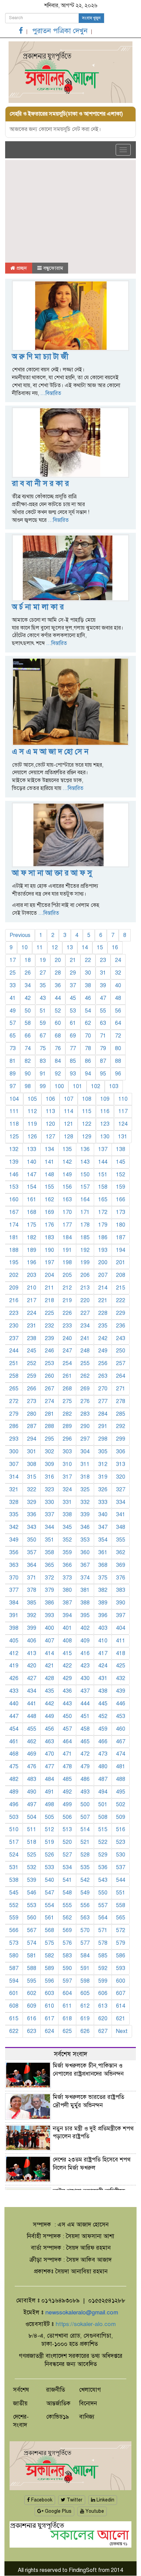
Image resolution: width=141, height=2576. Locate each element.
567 (32, 1930)
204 (49, 1275)
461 (14, 1742)
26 (28, 973)
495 (121, 1792)
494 (103, 1792)
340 (103, 1515)
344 (49, 1527)
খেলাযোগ (90, 2390)
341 (121, 1515)
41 (13, 998)
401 (67, 1628)
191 (67, 1250)
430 (85, 1678)
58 (28, 1023)
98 (28, 1086)
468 (14, 1754)
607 (121, 1993)
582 (49, 1956)
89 (13, 1074)
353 (85, 1540)
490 (32, 1792)
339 (85, 1515)
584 (85, 1956)
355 (121, 1540)
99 (43, 1086)
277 (103, 1401)
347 (103, 1527)
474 (121, 1754)
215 (121, 1288)
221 (103, 1300)
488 (121, 1779)
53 (73, 1011)
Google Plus (57, 2511)
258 (14, 1376)
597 (67, 1981)
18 (28, 960)
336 (32, 1515)
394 (67, 1615)
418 (121, 1653)
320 (121, 1477)
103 (114, 1086)
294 (32, 1439)
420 (32, 1666)
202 (14, 1275)
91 (43, 1074)
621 (121, 2019)
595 (32, 1981)
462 (32, 1742)
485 (67, 1779)
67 (43, 1036)
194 (121, 1250)
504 (32, 1817)
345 (67, 1527)
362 (121, 1553)
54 (88, 1011)
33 (13, 986)
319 (103, 1477)
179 (103, 1225)
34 (28, 986)
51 (43, 1011)
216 (14, 1300)
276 (85, 1401)
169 (49, 1212)
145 (121, 1162)
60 (58, 1023)
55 (103, 1011)
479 (85, 1767)
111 (14, 1111)
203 (32, 1275)
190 (49, 1250)
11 (40, 948)
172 (103, 1212)
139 (14, 1162)
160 (14, 1200)
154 (32, 1187)
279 (14, 1414)
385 (32, 1603)
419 (14, 1666)
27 (43, 973)
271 (121, 1389)
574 (32, 1943)
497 (32, 1805)
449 (49, 1716)
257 (121, 1363)
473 (103, 1754)
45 (73, 998)
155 (49, 1187)
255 (85, 1363)
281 (49, 1414)
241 (85, 1338)
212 (67, 1288)
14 (85, 948)
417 (103, 1653)
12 (55, 948)
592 (103, 1968)
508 (103, 1817)
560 (32, 1918)
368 (103, 1565)
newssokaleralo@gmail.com (82, 2313)
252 (32, 1363)
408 (67, 1641)
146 (14, 1175)
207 (103, 1275)
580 (14, 1956)
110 (123, 1099)
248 (85, 1351)
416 (85, 1653)
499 (67, 1805)
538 (14, 1880)
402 (85, 1628)
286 (14, 1426)
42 (28, 998)
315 (32, 1477)
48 (118, 998)
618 (67, 2019)
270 (103, 1389)
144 (103, 1162)
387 (67, 1603)
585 (103, 1956)
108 (87, 1099)
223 (14, 1313)
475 (14, 1767)
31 (103, 973)
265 (14, 1389)
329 (32, 1502)
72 (118, 1036)
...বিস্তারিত (50, 393)
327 (121, 1490)
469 (32, 1754)
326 (103, 1490)
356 (14, 1553)
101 (78, 1086)
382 (103, 1590)
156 (67, 1187)
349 (14, 1540)
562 (67, 1918)
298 (103, 1439)
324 (67, 1490)
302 (49, 1452)
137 (103, 1149)
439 (121, 1691)
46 (88, 998)
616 (32, 2019)
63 (103, 1023)
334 (121, 1502)
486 (85, 1779)
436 (67, 1691)
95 (103, 1074)
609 (32, 2006)
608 (14, 2006)
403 (103, 1628)
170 (67, 1212)
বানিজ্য (87, 2417)
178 (85, 1225)
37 (73, 986)
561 (49, 1918)
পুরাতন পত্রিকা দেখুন (60, 31)
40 (118, 986)
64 (118, 1023)
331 (67, 1502)
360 (85, 1553)
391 (14, 1615)
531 (14, 1867)
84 (58, 1061)
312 (103, 1464)
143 (85, 1162)
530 (121, 1855)
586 (121, 1956)
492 (67, 1792)
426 (14, 1678)
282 (67, 1414)
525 (32, 1855)
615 (14, 2019)
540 (49, 1880)
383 (121, 1590)
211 (49, 1288)
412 (14, 1653)
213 (85, 1288)
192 (85, 1250)
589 (49, 1968)
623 (32, 2031)
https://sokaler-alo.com (86, 2324)
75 (43, 1048)
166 (121, 1200)
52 (58, 1011)
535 (85, 1867)
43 (43, 998)
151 (103, 1175)
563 (85, 1918)
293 (14, 1439)
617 (49, 2019)
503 (14, 1817)
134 (49, 1149)
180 (121, 1225)
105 (32, 1099)
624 (49, 2031)
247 (67, 1351)
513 (67, 1829)
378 (32, 1590)
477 (49, 1767)
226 (67, 1313)
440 (14, 1704)
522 (103, 1842)
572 (121, 1930)
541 (67, 1880)
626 (85, 2031)
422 (67, 1666)
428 (49, 1678)
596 (49, 1981)
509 (121, 1817)
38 (88, 986)
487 (103, 1779)
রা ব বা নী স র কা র (41, 483)
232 (49, 1326)
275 (67, 1401)
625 (67, 2031)
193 (103, 1250)
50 (28, 1011)
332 (85, 1502)
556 (85, 1905)
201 (121, 1263)
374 (85, 1578)
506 (67, 1817)
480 (103, 1767)
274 (49, 1401)
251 (14, 1363)
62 (88, 1023)
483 (32, 1779)
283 (85, 1414)
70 (88, 1036)
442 (49, 1704)
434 (32, 1691)
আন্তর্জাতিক (58, 2403)
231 (32, 1326)
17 (13, 960)
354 (103, 1540)
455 (32, 1729)
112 (32, 1111)
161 (32, 1200)
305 (103, 1452)
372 (49, 1578)
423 (85, 1666)
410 (103, 1641)
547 (49, 1893)
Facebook (41, 2500)
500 (85, 1805)
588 (32, 1968)
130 (105, 1137)
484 (49, 1779)
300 (14, 1452)
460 (121, 1729)
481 (121, 1767)
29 (73, 973)
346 (85, 1527)
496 (14, 1805)
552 (14, 1905)
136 (85, 1149)
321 (14, 1490)
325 (85, 1490)
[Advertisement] (70, 211)
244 (14, 1351)
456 (49, 1729)
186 (103, 1238)
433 (14, 1691)
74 (28, 1048)
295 (49, 1439)
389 (103, 1603)
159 (121, 1187)
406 (32, 1641)
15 (100, 948)
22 (88, 960)
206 (85, 1275)
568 (49, 1930)
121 (69, 1124)
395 (85, 1615)
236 (121, 1326)
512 (49, 1829)
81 (13, 1061)
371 (32, 1578)
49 (13, 1011)
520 (67, 1842)
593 (121, 1968)
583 (67, 1956)
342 (14, 1527)
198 (67, 1263)
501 (103, 1805)
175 (32, 1225)
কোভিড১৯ (58, 2417)
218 (49, 1300)
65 (13, 1036)
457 (67, 1729)
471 (67, 1754)
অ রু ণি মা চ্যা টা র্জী (40, 356)
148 (49, 1175)
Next (122, 2031)
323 (49, 1490)
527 (67, 1855)
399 (32, 1628)
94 (88, 1074)
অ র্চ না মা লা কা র (38, 607)
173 (121, 1212)
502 (121, 1805)
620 (103, 2019)
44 (58, 998)
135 (67, 1149)
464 (67, 1742)
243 (121, 1338)
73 (13, 1048)
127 (50, 1137)
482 (14, 1779)
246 (49, 1351)
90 (28, 1074)
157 (85, 1187)
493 (85, 1792)
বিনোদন (88, 2403)
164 (85, 1200)
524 (14, 1855)
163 (67, 1200)
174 (14, 1225)
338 (67, 1515)
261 (67, 1376)
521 (85, 1842)
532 (32, 1867)
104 (14, 1099)
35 (43, 986)
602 (32, 1993)
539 (32, 1880)
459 (103, 1729)
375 (103, 1578)
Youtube (94, 2511)
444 (85, 1704)
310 (67, 1464)
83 (43, 1061)
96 (118, 1074)
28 (58, 973)
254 (67, 1363)
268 (67, 1389)
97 (13, 1086)
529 (103, 1855)
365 (49, 1565)
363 (14, 1565)
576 (67, 1943)
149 (67, 1175)
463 (49, 1742)
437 (85, 1691)
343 (32, 1527)
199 (85, 1263)
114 (69, 1111)
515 (103, 1829)
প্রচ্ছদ (21, 268)
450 (67, 1716)
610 (49, 2006)
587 (14, 1968)
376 (121, 1578)
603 (49, 1993)
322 (32, 1490)
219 (67, 1300)
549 (85, 1893)
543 (103, 1880)
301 (32, 1452)
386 (49, 1603)
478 (67, 1767)
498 (49, 1805)
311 (85, 1464)
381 (85, 1590)
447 (14, 1716)
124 (123, 1124)
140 (32, 1162)
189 (32, 1250)
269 (85, 1389)
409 (85, 1641)
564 (103, 1918)
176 (49, 1225)
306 (121, 1452)
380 (67, 1590)
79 (103, 1048)
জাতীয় (20, 2403)
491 (49, 1792)
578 (103, 1943)
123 (105, 1124)
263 (103, 1376)
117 (123, 1111)
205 (67, 1275)
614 (121, 2006)
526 (49, 1855)
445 (103, 1704)
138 (121, 1149)
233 (67, 1326)
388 (85, 1603)
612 (85, 2006)
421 (49, 1666)
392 (32, 1615)
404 (121, 1628)
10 (25, 948)
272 (14, 1401)
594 (14, 1981)
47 (103, 998)
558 (121, 1905)
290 (85, 1426)
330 (49, 1502)
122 (87, 1124)
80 (118, 1048)
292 (121, 1426)
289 (67, 1426)
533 (49, 1867)
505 (49, 1817)
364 (32, 1565)
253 (49, 1363)
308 (32, 1464)
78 (88, 1048)
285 (121, 1414)
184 (67, 1238)
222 (121, 1300)
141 (49, 1162)
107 (69, 1099)
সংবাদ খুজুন (91, 18)
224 (32, 1313)
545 (14, 1893)
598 (85, 1981)
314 (14, 1477)
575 (49, 1943)
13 (70, 948)
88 (118, 1061)
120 (50, 1124)
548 (67, 1893)
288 (49, 1426)
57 (13, 1023)
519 (49, 1842)
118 (14, 1124)
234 (85, 1326)
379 (49, 1590)
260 (49, 1376)
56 (118, 1011)
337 (49, 1515)
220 (85, 1300)
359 (67, 1553)
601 (14, 1993)
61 (73, 1023)
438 (103, 1691)
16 (115, 948)
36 (58, 986)
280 (32, 1414)
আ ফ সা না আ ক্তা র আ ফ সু (52, 873)
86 (88, 1061)
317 (67, 1477)
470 (49, 1754)
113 (50, 1111)
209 (14, 1288)
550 (103, 1893)
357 (32, 1553)
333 (103, 1502)
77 (73, 1048)
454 (14, 1729)
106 (50, 1099)
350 (32, 1540)
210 (32, 1288)
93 (73, 1074)
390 (121, 1603)
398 (14, 1628)
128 (69, 1137)
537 (121, 1867)
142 (67, 1162)
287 (32, 1426)
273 (32, 1401)
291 (103, 1426)
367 (85, 1565)
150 (85, 1175)
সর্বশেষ (21, 2390)
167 (14, 1212)
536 (103, 1867)
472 (85, 1754)
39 (103, 986)
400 (49, 1628)
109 (105, 1099)
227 (85, 1313)
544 (121, 1880)
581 (32, 1956)
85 (73, 1061)
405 (14, 1641)
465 (85, 1742)
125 (14, 1137)
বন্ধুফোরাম (52, 268)
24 (118, 960)
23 (103, 960)
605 (85, 1993)
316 (49, 1477)
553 (32, 1905)
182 (32, 1238)
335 (14, 1515)
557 (103, 1905)
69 (73, 1036)
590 (67, 1968)
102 (96, 1086)
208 (121, 1275)
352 (67, 1540)
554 (49, 1905)
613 (103, 2006)
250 (121, 1351)
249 (103, 1351)
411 (121, 1641)
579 (121, 1943)
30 (88, 973)
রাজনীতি (56, 2390)
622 (14, 2031)
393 (49, 1615)
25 (13, 973)
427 (32, 1678)
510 (14, 1829)
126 (32, 1137)
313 (121, 1464)
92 (58, 1074)
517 (14, 1842)
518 (32, 1842)
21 (73, 960)
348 (121, 1527)
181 (14, 1238)
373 (67, 1578)
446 (121, 1704)
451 (85, 1716)
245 (32, 1351)
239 (49, 1338)
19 (43, 960)
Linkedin (105, 2500)
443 (67, 1704)
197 (49, 1263)
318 (85, 1477)
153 (14, 1187)
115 (87, 1111)
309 (49, 1464)
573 (14, 1943)
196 (32, 1263)
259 (32, 1376)
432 (121, 1678)
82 (28, 1061)
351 (49, 1540)
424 (103, 1666)
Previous (20, 935)
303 (67, 1452)
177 (67, 1225)
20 (58, 960)
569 (67, 1930)
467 (121, 1742)
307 (14, 1464)
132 (14, 1149)
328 (14, 1502)
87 (103, 1061)
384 (14, 1603)
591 (85, 1968)
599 (103, 1981)
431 (103, 1678)
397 (121, 1615)
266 (32, 1389)
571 (103, 1930)
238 (32, 1338)
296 (67, 1439)
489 (14, 1792)
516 (121, 1829)
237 (14, 1338)
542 (85, 1880)
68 (58, 1036)
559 (14, 1918)
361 (103, 1553)
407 (49, 1641)
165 (103, 1200)
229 (121, 1313)
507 (85, 1817)
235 (103, 1326)
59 (43, 1023)
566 (14, 1930)
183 (49, 1238)
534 (67, 1867)
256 (103, 1363)
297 (85, 1439)
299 (121, 1439)
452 (103, 1716)
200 (103, 1263)
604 (67, 1993)
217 (32, 1300)
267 (49, 1389)
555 (67, 1905)
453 (121, 1716)
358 (49, 1553)
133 (32, 1149)
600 (121, 1981)
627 (103, 2031)
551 (121, 1893)
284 (103, 1414)
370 (14, 1578)
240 (67, 1338)
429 (67, 1678)
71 (103, 1036)
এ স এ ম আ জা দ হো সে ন (50, 751)
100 (59, 1086)
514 (85, 1829)
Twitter (74, 2500)
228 (103, 1313)
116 (105, 1111)
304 (85, 1452)
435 (49, 1691)
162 (49, 1200)
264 (121, 1376)
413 (32, 1653)
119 (32, 1124)
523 (121, 1842)
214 (103, 1288)
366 (67, 1565)
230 (14, 1326)
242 (103, 1338)
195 (14, 1263)
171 (85, 1212)
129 (87, 1137)
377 (14, 1590)
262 (85, 1376)
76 (58, 1048)
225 (49, 1313)
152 (121, 1175)
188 (14, 1250)
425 (121, 1666)
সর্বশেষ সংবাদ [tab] (70, 2054)
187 (121, 1238)
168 (32, 1212)
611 (67, 2006)
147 (32, 1175)
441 (32, 1704)
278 (121, 1401)
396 (103, 1615)
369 (121, 1565)
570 (85, 1930)
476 (32, 1767)
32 (118, 973)
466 (103, 1742)
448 (32, 1716)
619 (85, 2019)
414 (49, 1653)
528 (85, 1855)
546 (32, 1893)
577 (85, 1943)
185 (85, 1238)
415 (67, 1653)
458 (85, 1729)
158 (103, 1187)
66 (28, 1036)
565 (121, 1918)
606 (103, 1993)
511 (32, 1829)
